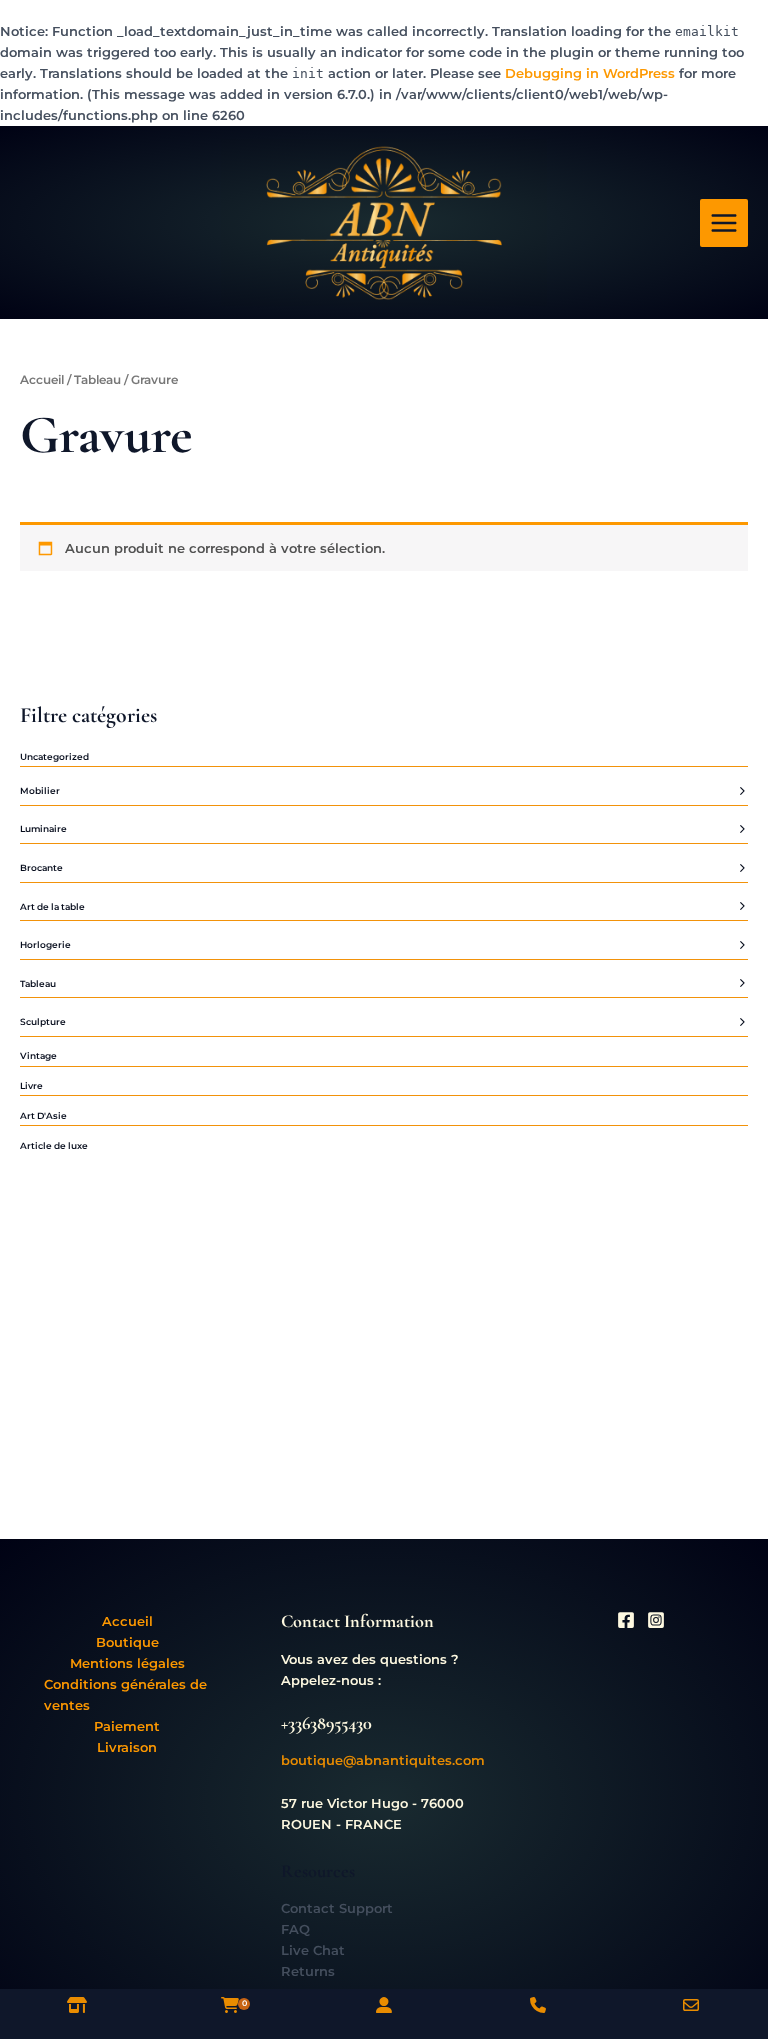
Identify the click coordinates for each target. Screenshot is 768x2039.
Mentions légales (127, 1663)
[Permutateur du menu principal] (724, 223)
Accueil (42, 380)
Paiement (127, 1726)
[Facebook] (626, 1620)
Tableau (97, 380)
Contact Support (337, 1908)
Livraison (127, 1747)
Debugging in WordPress (590, 73)
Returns (308, 1971)
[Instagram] (656, 1620)
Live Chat (313, 1950)
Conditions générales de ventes (125, 1695)
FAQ (295, 1929)
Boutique (127, 1642)
